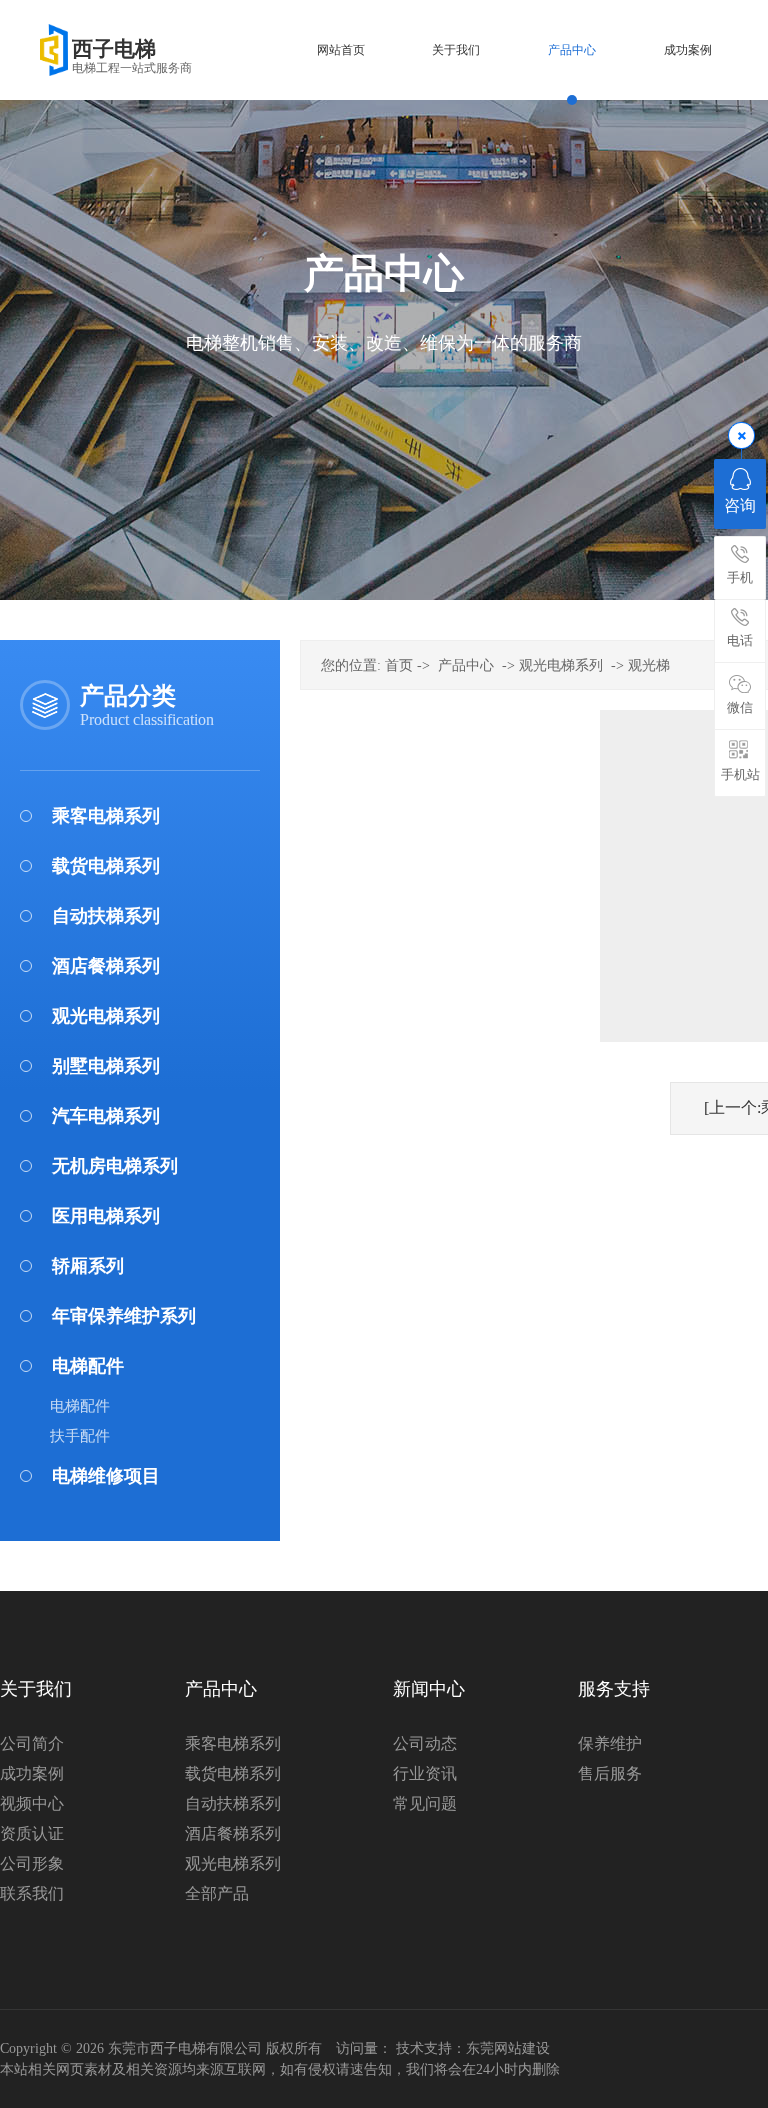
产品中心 (466, 665)
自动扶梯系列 (106, 916)
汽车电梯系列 (106, 1116)
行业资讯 (425, 1773)
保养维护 (610, 1743)
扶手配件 (80, 1436)
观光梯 (649, 665)
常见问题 (425, 1803)
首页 (399, 665)
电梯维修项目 (106, 1476)
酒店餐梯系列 (106, 966)
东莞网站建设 (508, 2048)
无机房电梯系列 (115, 1166)
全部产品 (217, 1893)
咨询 (740, 505)
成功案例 (32, 1773)
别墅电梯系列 (106, 1066)
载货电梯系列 (106, 866)
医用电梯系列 (106, 1216)
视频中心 (32, 1803)
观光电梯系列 (106, 1016)
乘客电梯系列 (106, 816)
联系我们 (32, 1893)
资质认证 (32, 1833)
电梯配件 (88, 1366)
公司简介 (32, 1743)
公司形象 (32, 1863)
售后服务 (610, 1773)
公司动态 (425, 1743)
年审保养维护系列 (124, 1316)
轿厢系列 (88, 1266)
